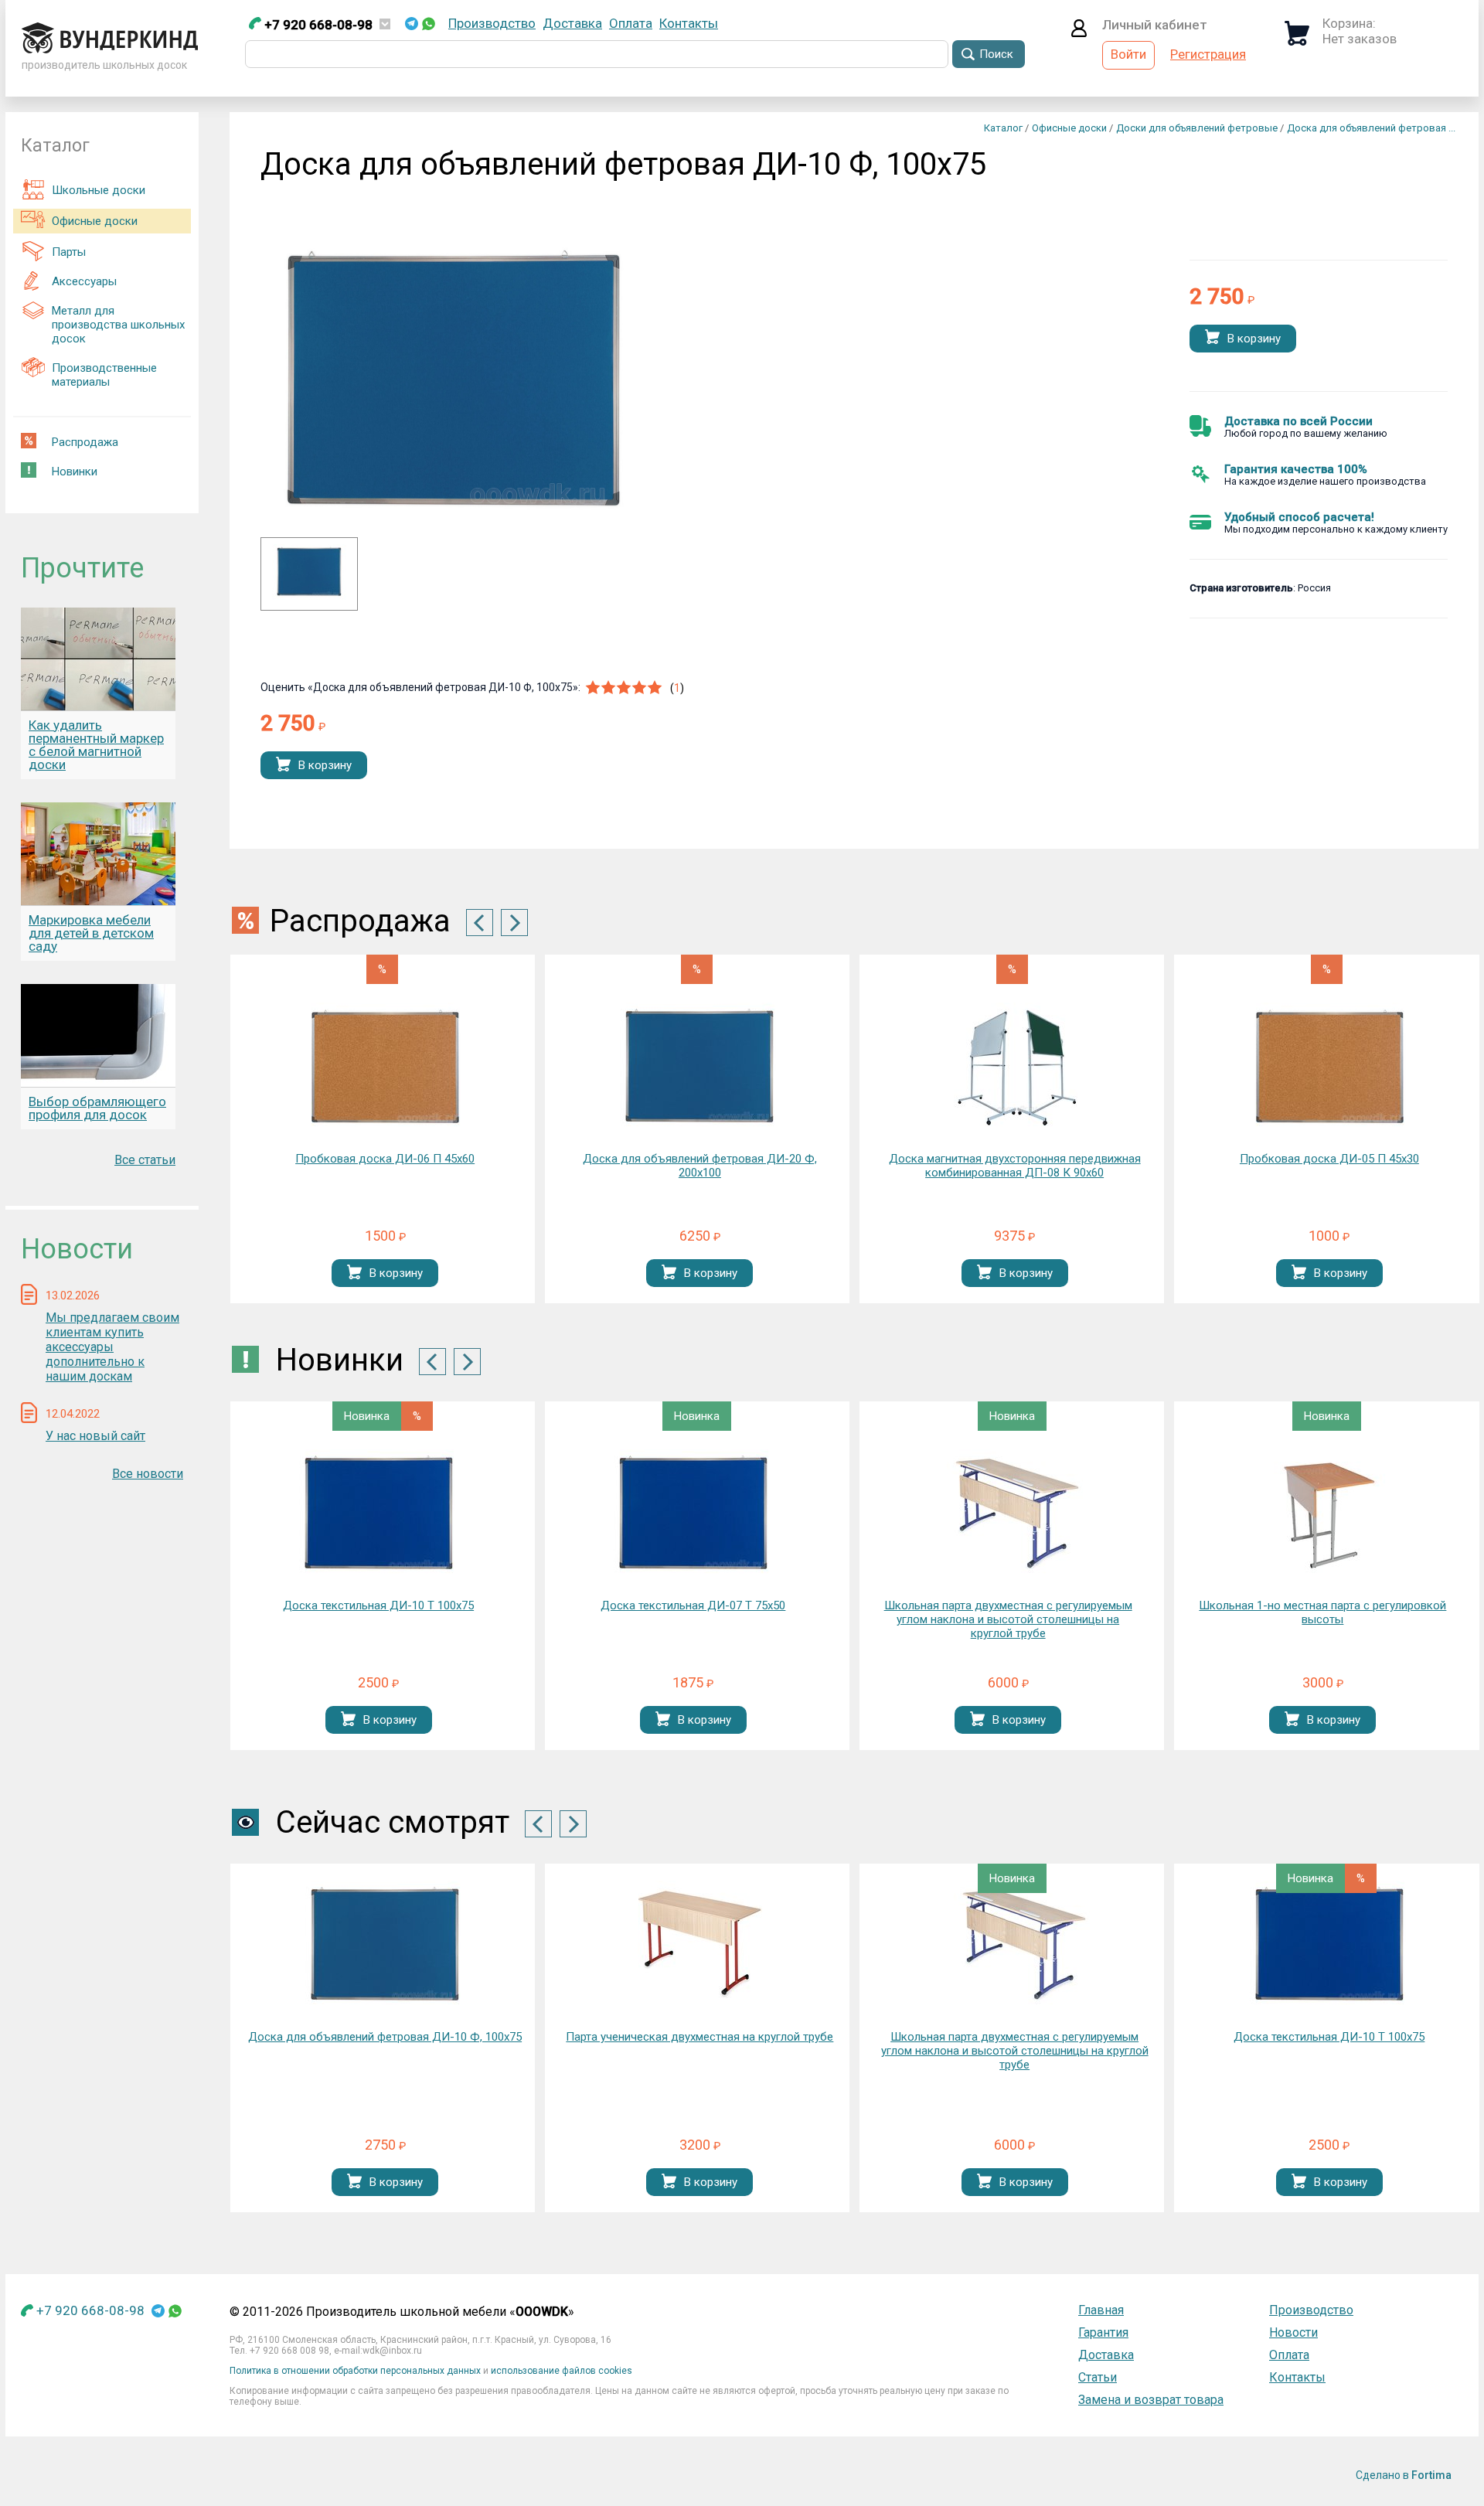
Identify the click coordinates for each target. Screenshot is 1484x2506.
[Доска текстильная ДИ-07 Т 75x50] (693, 1514)
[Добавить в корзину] (1212, 338)
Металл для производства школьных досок (118, 325)
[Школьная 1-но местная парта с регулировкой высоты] (1322, 1514)
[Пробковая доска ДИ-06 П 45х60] (385, 1067)
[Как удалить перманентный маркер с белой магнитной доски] (98, 659)
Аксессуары (84, 281)
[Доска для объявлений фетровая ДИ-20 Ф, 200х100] (699, 1067)
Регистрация (1208, 54)
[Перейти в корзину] (1297, 41)
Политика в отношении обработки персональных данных (355, 2371)
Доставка (572, 23)
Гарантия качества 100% (1296, 469)
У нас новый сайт (95, 1436)
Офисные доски (95, 221)
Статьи (1098, 2377)
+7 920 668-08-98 (317, 25)
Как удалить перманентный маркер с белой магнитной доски (96, 745)
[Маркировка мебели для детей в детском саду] (98, 854)
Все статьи (145, 1160)
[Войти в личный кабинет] (1079, 32)
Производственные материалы (104, 375)
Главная (1101, 2310)
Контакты (689, 23)
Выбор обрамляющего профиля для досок (97, 1108)
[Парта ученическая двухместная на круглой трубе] (699, 1945)
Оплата (631, 23)
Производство (492, 23)
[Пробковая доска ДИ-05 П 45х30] (1329, 1067)
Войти (1128, 54)
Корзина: (1349, 23)
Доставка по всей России (1298, 421)
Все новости (148, 1474)
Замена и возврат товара (1151, 2400)
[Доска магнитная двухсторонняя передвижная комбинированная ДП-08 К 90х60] (1015, 1067)
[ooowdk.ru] (110, 49)
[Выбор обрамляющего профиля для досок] (98, 1035)
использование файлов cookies (562, 2371)
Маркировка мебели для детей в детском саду (91, 933)
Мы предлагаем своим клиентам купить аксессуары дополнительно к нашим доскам (112, 1347)
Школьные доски (99, 190)
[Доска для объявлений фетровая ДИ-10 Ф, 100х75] (309, 595)
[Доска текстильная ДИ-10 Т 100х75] (379, 1514)
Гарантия (1103, 2332)
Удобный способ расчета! (1299, 517)
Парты (69, 252)
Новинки (75, 472)
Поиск (996, 54)
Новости (1293, 2332)
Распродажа (85, 442)
